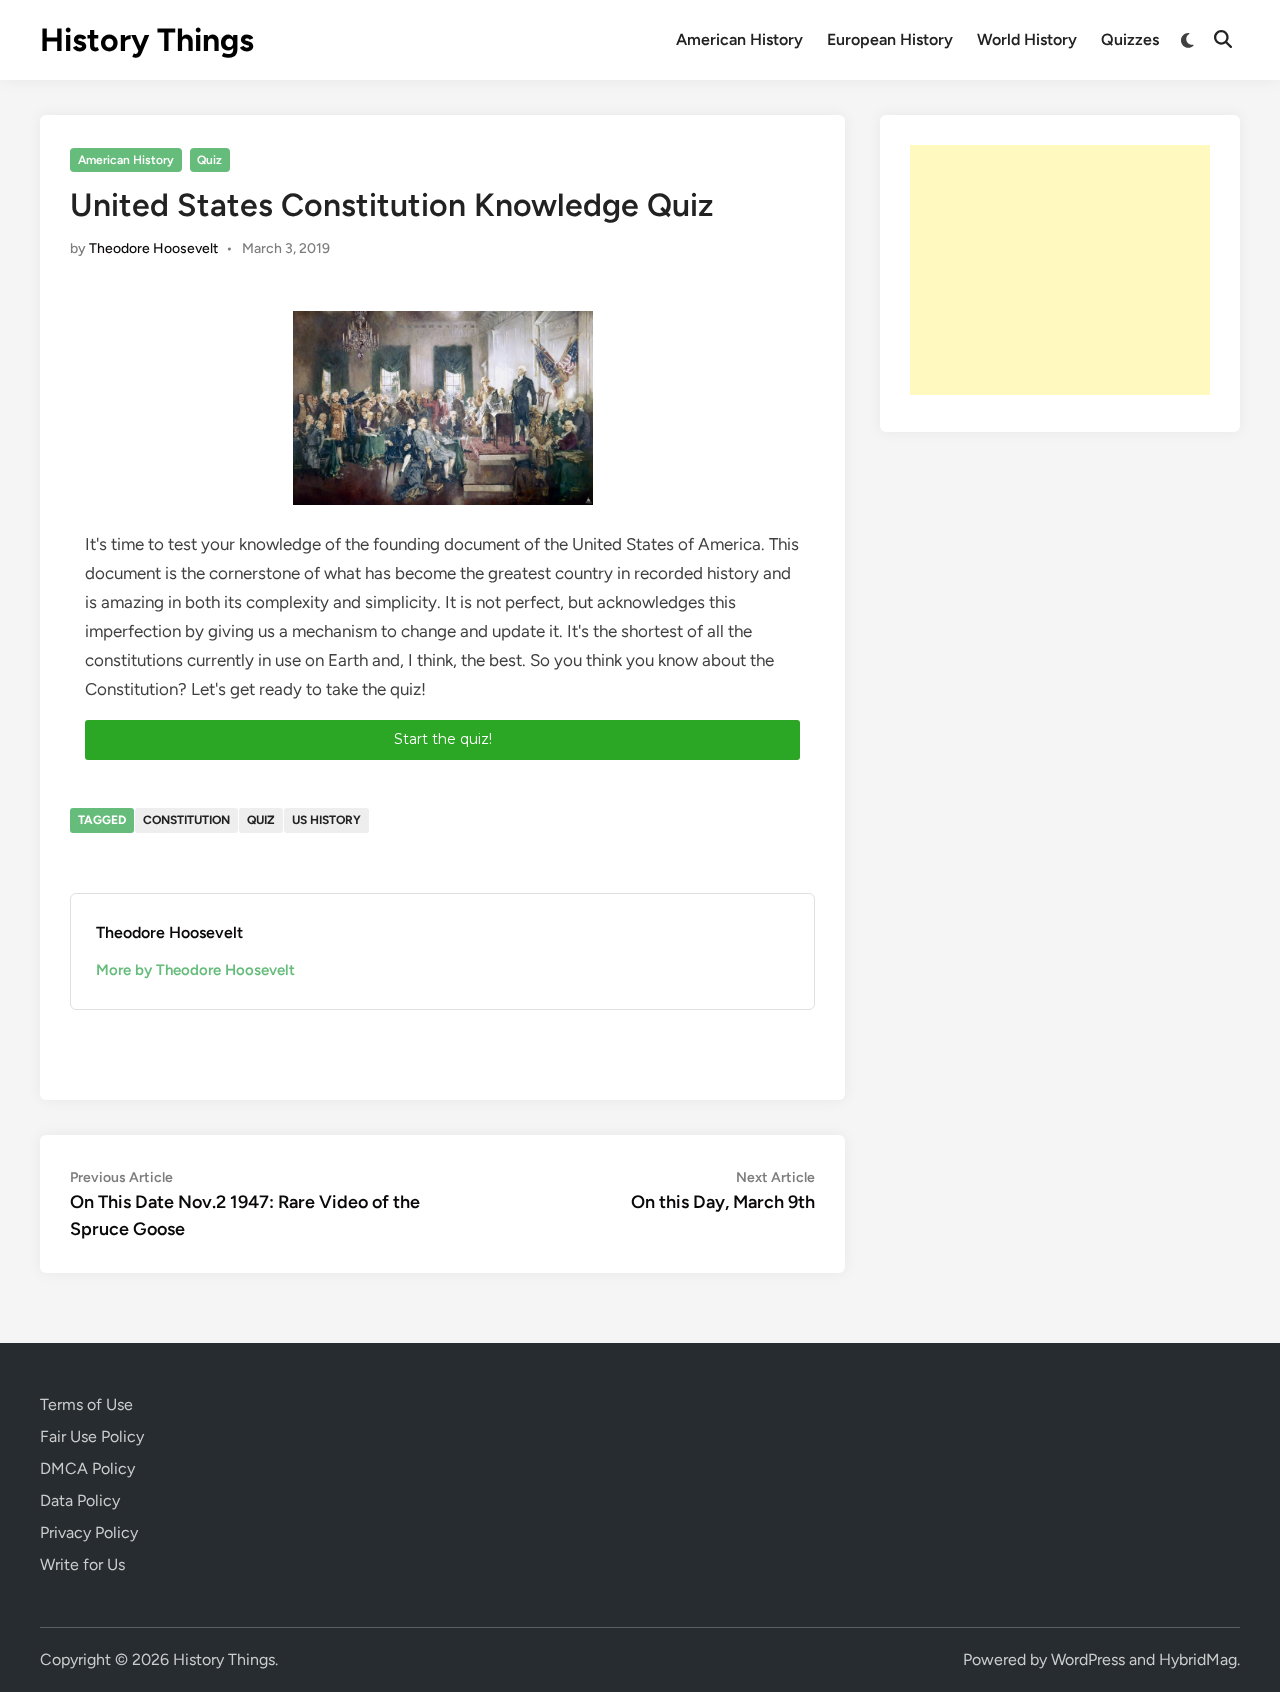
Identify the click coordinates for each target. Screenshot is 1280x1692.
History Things (147, 40)
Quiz (209, 160)
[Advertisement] (1060, 270)
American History (739, 39)
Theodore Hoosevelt (153, 248)
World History (1027, 39)
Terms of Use (86, 1404)
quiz (261, 820)
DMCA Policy (87, 1468)
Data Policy (80, 1500)
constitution (186, 820)
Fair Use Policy (92, 1436)
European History (890, 39)
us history (326, 820)
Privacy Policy (89, 1532)
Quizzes (1130, 39)
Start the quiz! (443, 739)
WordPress (1088, 1659)
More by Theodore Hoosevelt (195, 970)
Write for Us (82, 1564)
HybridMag (1198, 1659)
